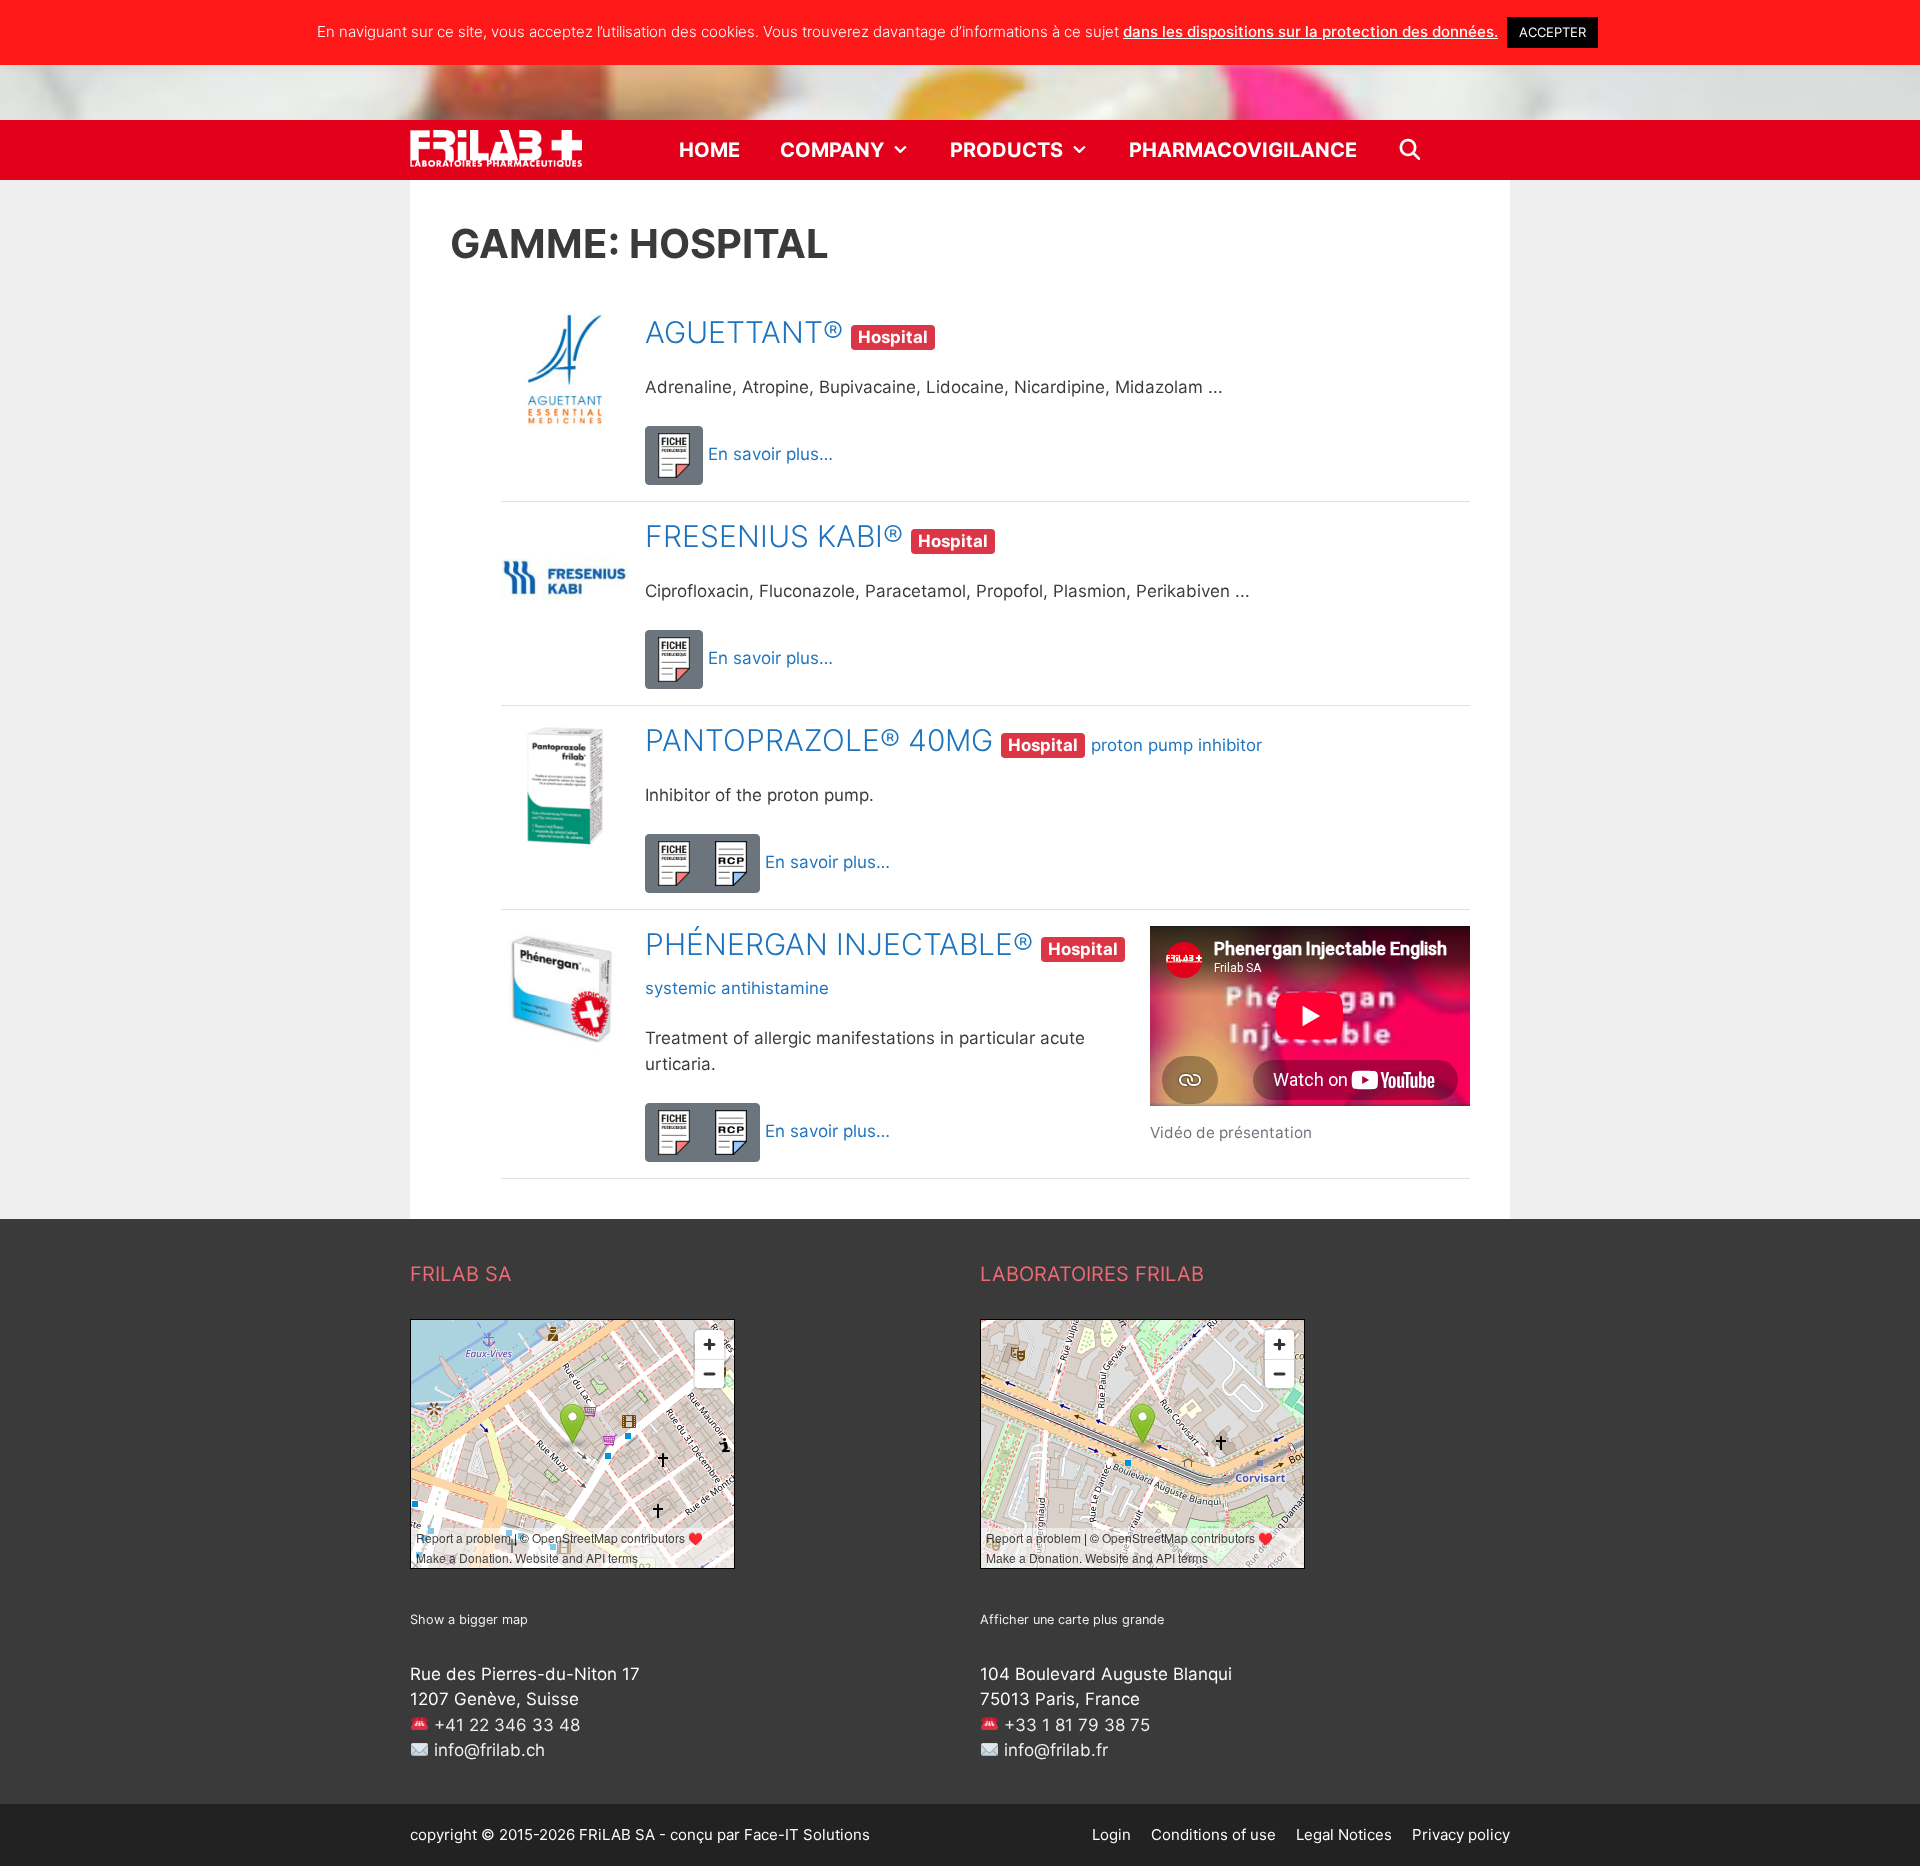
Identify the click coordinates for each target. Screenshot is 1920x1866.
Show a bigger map (469, 1619)
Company (832, 150)
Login (1111, 1834)
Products (1006, 150)
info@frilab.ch (489, 1750)
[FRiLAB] (496, 150)
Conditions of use (1213, 1834)
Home (709, 150)
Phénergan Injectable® (839, 944)
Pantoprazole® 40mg (819, 740)
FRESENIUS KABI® (774, 536)
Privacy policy (1461, 1834)
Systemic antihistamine (737, 988)
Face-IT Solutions (807, 1834)
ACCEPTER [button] (1552, 32)
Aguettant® (744, 332)
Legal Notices (1344, 1834)
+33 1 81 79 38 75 (1077, 1725)
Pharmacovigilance (1243, 150)
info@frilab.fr (1056, 1750)
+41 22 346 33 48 (507, 1725)
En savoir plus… (770, 454)
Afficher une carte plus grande (1072, 1619)
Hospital (893, 337)
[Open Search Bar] (1410, 150)
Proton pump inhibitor (1176, 745)
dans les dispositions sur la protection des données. (1310, 31)
